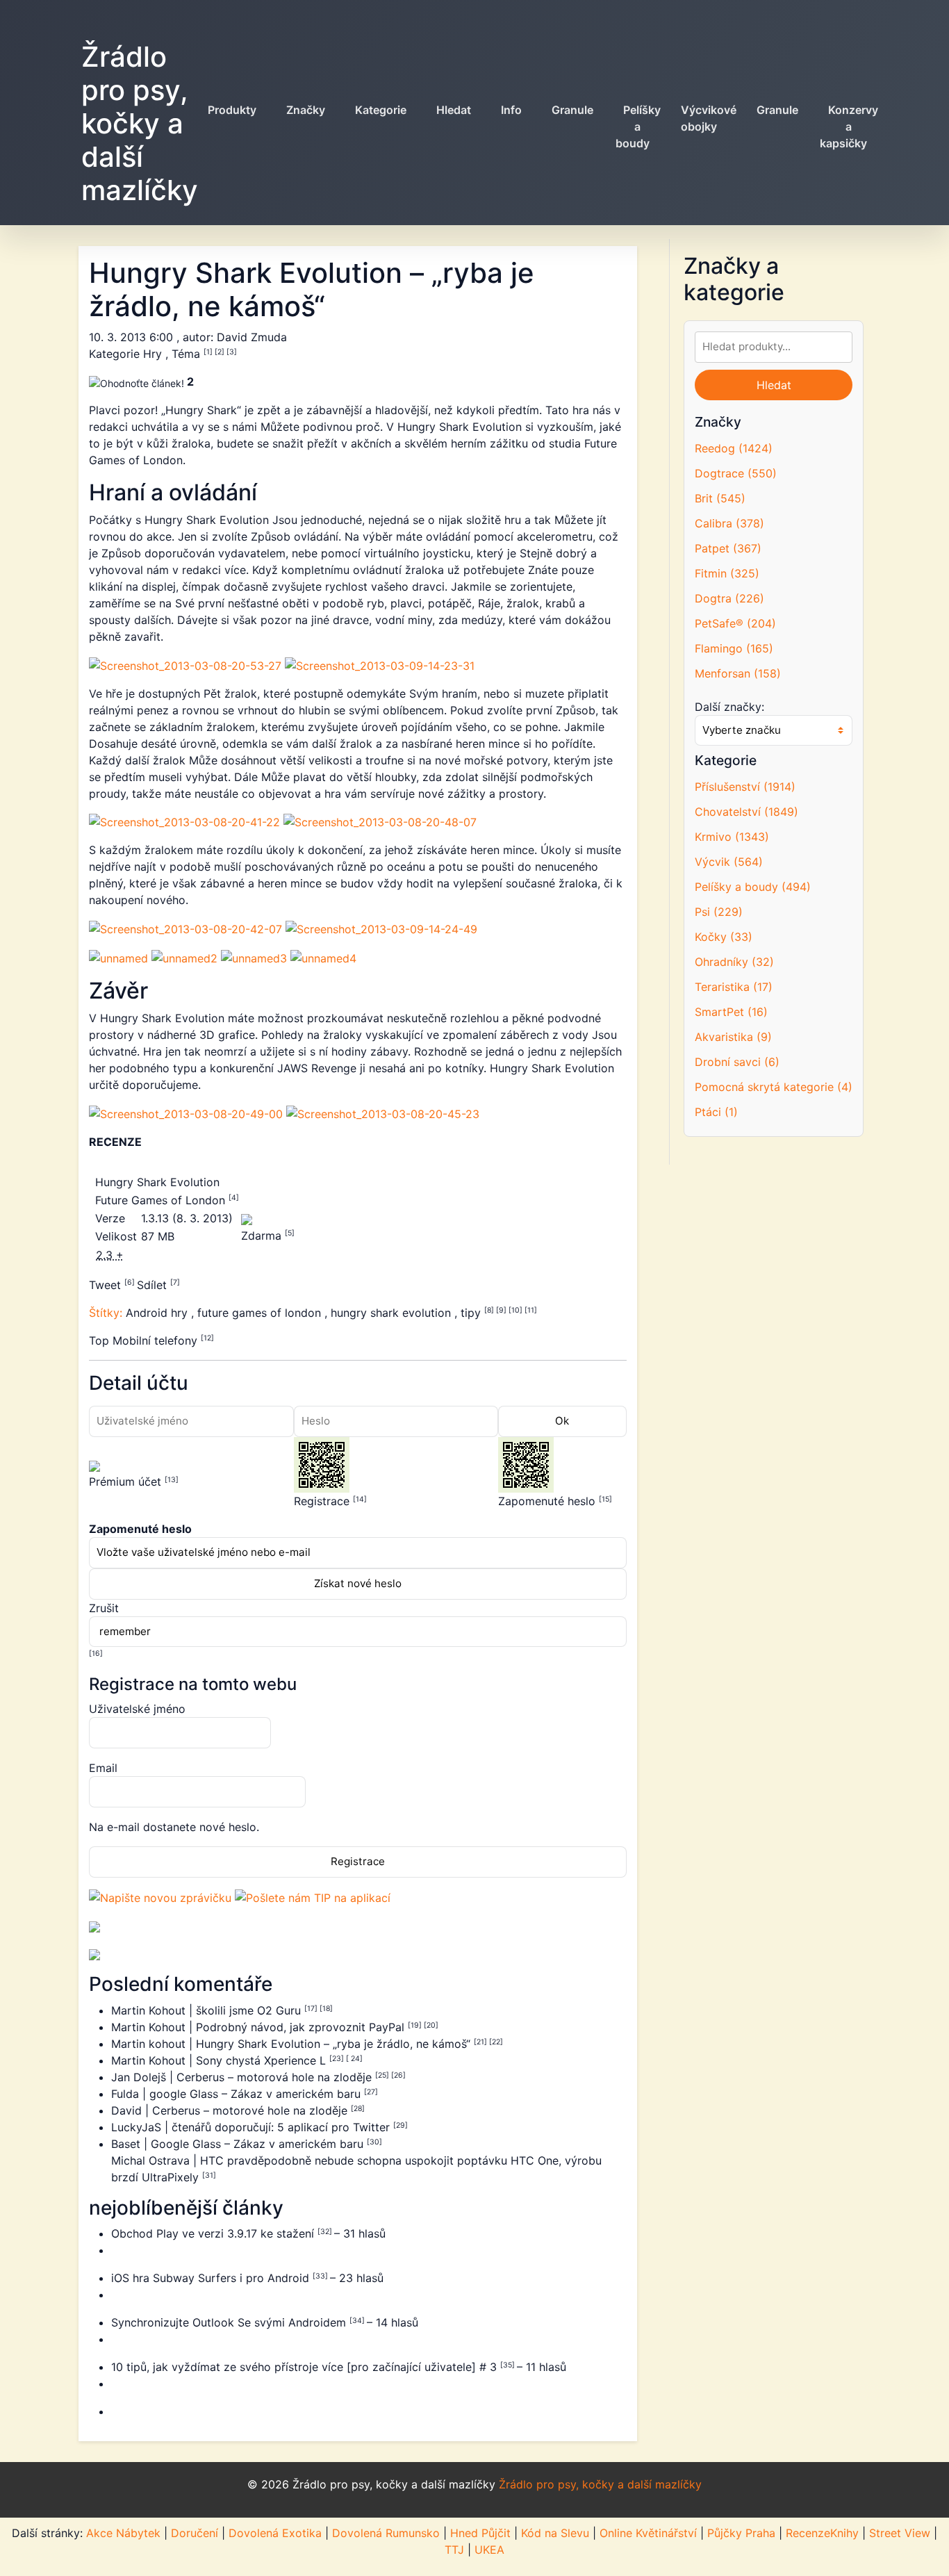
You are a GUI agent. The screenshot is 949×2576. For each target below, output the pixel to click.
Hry (154, 354)
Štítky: (107, 1313)
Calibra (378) (729, 523)
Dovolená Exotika (275, 2533)
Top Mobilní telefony (145, 1340)
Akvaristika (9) (733, 1037)
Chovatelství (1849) (746, 812)
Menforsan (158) (738, 673)
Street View (900, 2533)
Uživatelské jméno (137, 1709)
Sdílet (154, 1285)
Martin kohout (150, 2044)
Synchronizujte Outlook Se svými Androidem (230, 2322)
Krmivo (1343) (732, 837)
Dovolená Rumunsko (386, 2533)
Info (511, 110)
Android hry (158, 1313)
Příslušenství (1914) (745, 787)
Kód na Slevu (555, 2533)
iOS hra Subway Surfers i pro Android (212, 2278)
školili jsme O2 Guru (250, 2010)
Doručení (195, 2533)
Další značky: (729, 707)
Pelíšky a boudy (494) (753, 887)
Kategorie (381, 110)
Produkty (232, 110)
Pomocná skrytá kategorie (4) (774, 1087)
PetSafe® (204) (735, 623)
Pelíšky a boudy (638, 126)
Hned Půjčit (480, 2533)
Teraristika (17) (734, 987)
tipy (472, 1313)
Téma (188, 354)
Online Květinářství (648, 2533)
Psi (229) (719, 912)
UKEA (489, 2550)
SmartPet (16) (731, 1012)
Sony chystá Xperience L (263, 2060)
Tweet (107, 1285)
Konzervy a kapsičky (849, 126)
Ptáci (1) (716, 1112)
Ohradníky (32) (734, 962)
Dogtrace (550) (736, 473)
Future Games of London (162, 1200)
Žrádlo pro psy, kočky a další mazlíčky (140, 123)
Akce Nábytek (123, 2533)
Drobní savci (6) (737, 1062)
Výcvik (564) (729, 862)
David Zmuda (252, 337)
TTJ (454, 2550)
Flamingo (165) (734, 648)
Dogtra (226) (729, 598)
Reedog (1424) (734, 448)
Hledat (454, 110)
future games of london (261, 1313)
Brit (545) (720, 498)
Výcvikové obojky (709, 118)
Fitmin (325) (727, 573)
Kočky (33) (724, 937)
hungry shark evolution (393, 1313)
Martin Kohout (150, 2010)
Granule (572, 110)
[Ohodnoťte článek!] (137, 383)
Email (103, 1768)
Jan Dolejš (140, 2077)
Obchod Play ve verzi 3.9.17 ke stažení (214, 2233)
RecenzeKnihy (822, 2533)
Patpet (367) (728, 548)
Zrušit (104, 1608)
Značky (306, 110)
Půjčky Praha (741, 2533)
